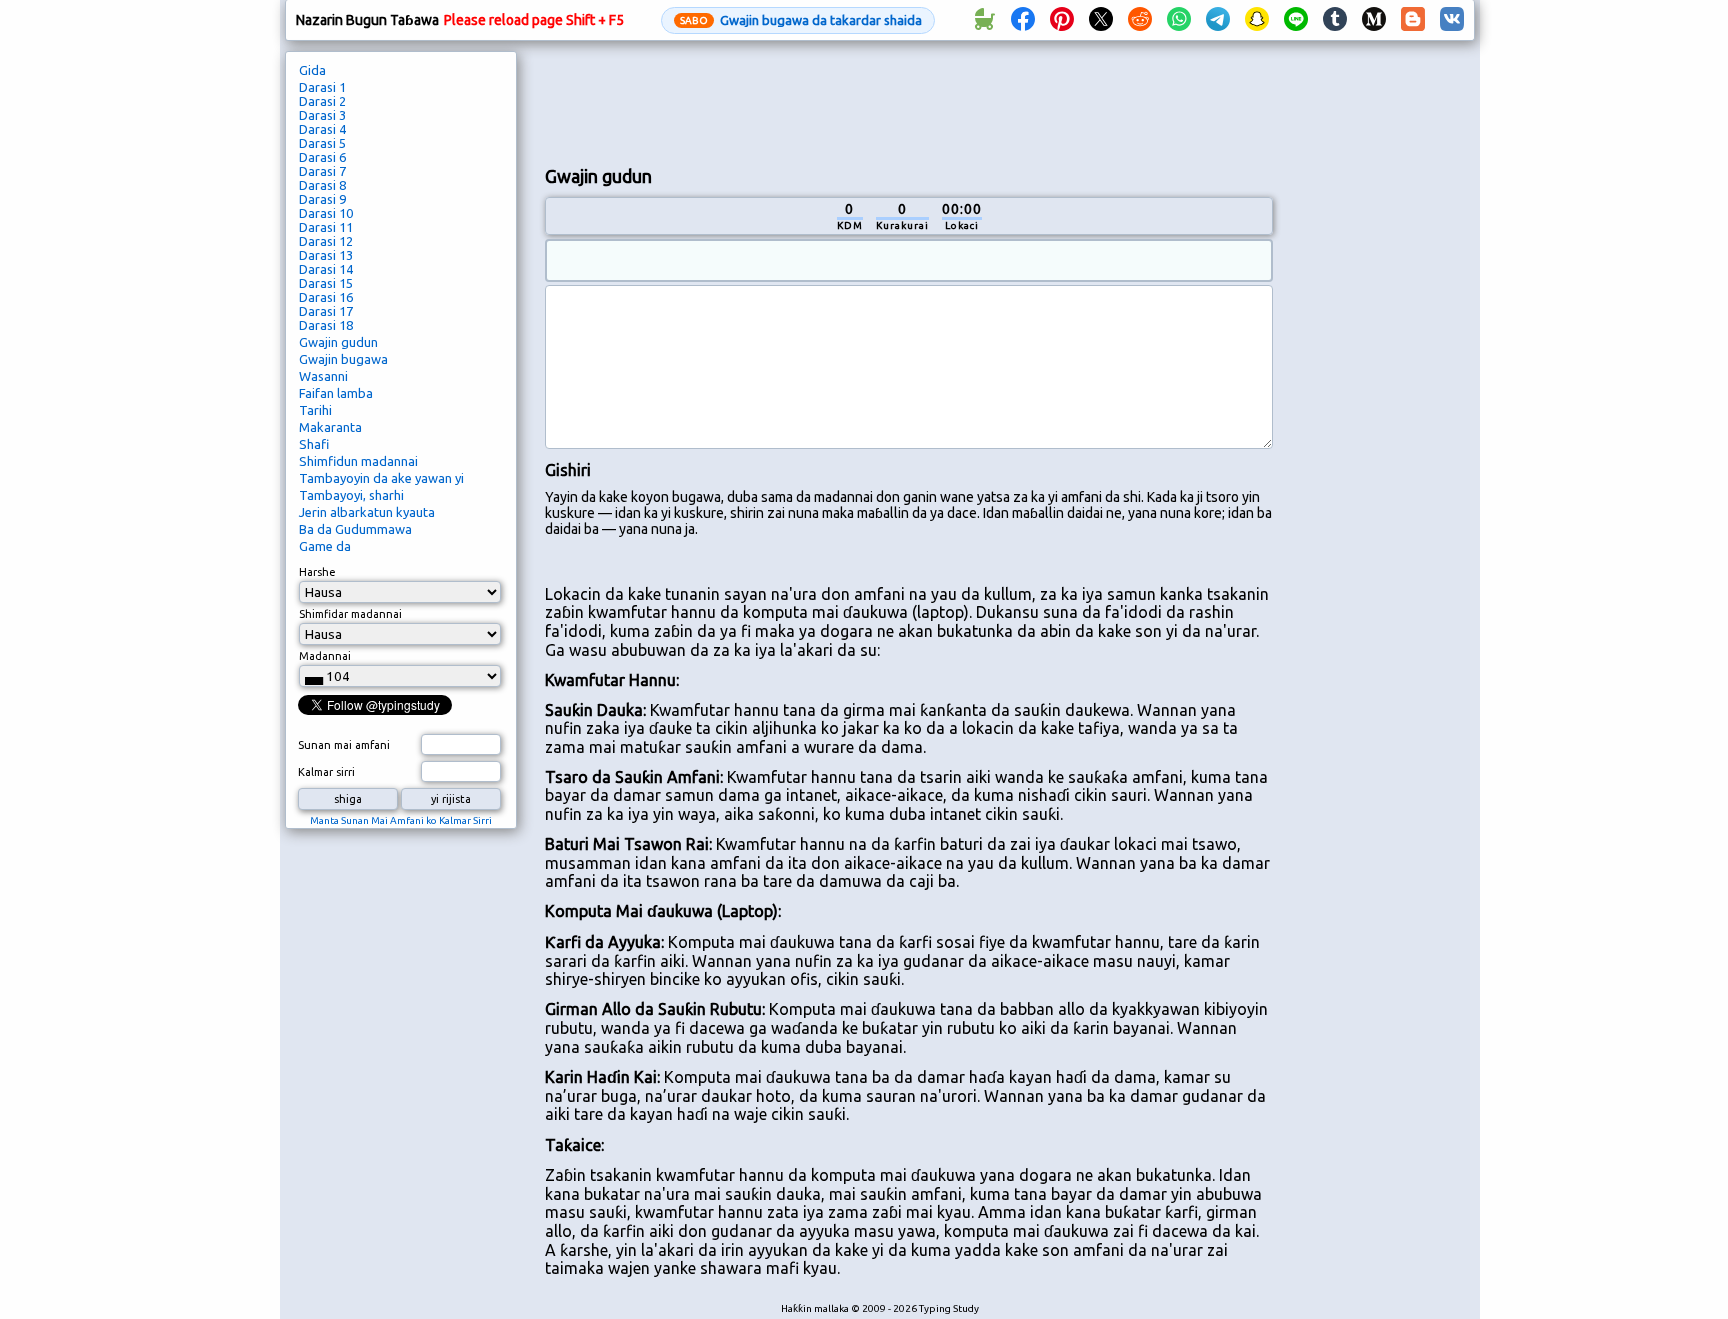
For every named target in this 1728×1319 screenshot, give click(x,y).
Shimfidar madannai (350, 614)
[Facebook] (1023, 20)
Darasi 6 (322, 157)
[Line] (1296, 20)
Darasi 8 (322, 185)
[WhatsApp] (1179, 20)
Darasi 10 (326, 213)
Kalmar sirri (326, 772)
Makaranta (330, 427)
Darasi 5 (322, 143)
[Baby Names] (984, 20)
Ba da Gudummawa (355, 529)
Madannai (325, 656)
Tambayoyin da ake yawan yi (381, 478)
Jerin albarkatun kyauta (367, 512)
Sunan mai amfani (344, 745)
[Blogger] (1413, 20)
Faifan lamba (336, 393)
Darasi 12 (326, 241)
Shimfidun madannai (358, 461)
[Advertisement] (909, 101)
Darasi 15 (326, 283)
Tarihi (315, 410)
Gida (312, 70)
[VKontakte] (1452, 20)
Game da (325, 546)
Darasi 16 (326, 297)
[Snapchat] (1257, 20)
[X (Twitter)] (1101, 20)
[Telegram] (1218, 20)
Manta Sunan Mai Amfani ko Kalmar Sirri (401, 820)
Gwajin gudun (338, 342)
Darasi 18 (326, 325)
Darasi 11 (326, 227)
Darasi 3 (322, 115)
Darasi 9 (322, 199)
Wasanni (323, 376)
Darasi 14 (326, 269)
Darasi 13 (326, 255)
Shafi (314, 444)
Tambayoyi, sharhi (351, 495)
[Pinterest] (1062, 20)
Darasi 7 (322, 171)
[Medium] (1374, 20)
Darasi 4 (322, 129)
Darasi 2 (322, 101)
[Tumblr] (1335, 20)
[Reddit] (1140, 20)
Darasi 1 (322, 87)
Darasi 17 (326, 311)
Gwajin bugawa (343, 359)
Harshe (317, 572)
